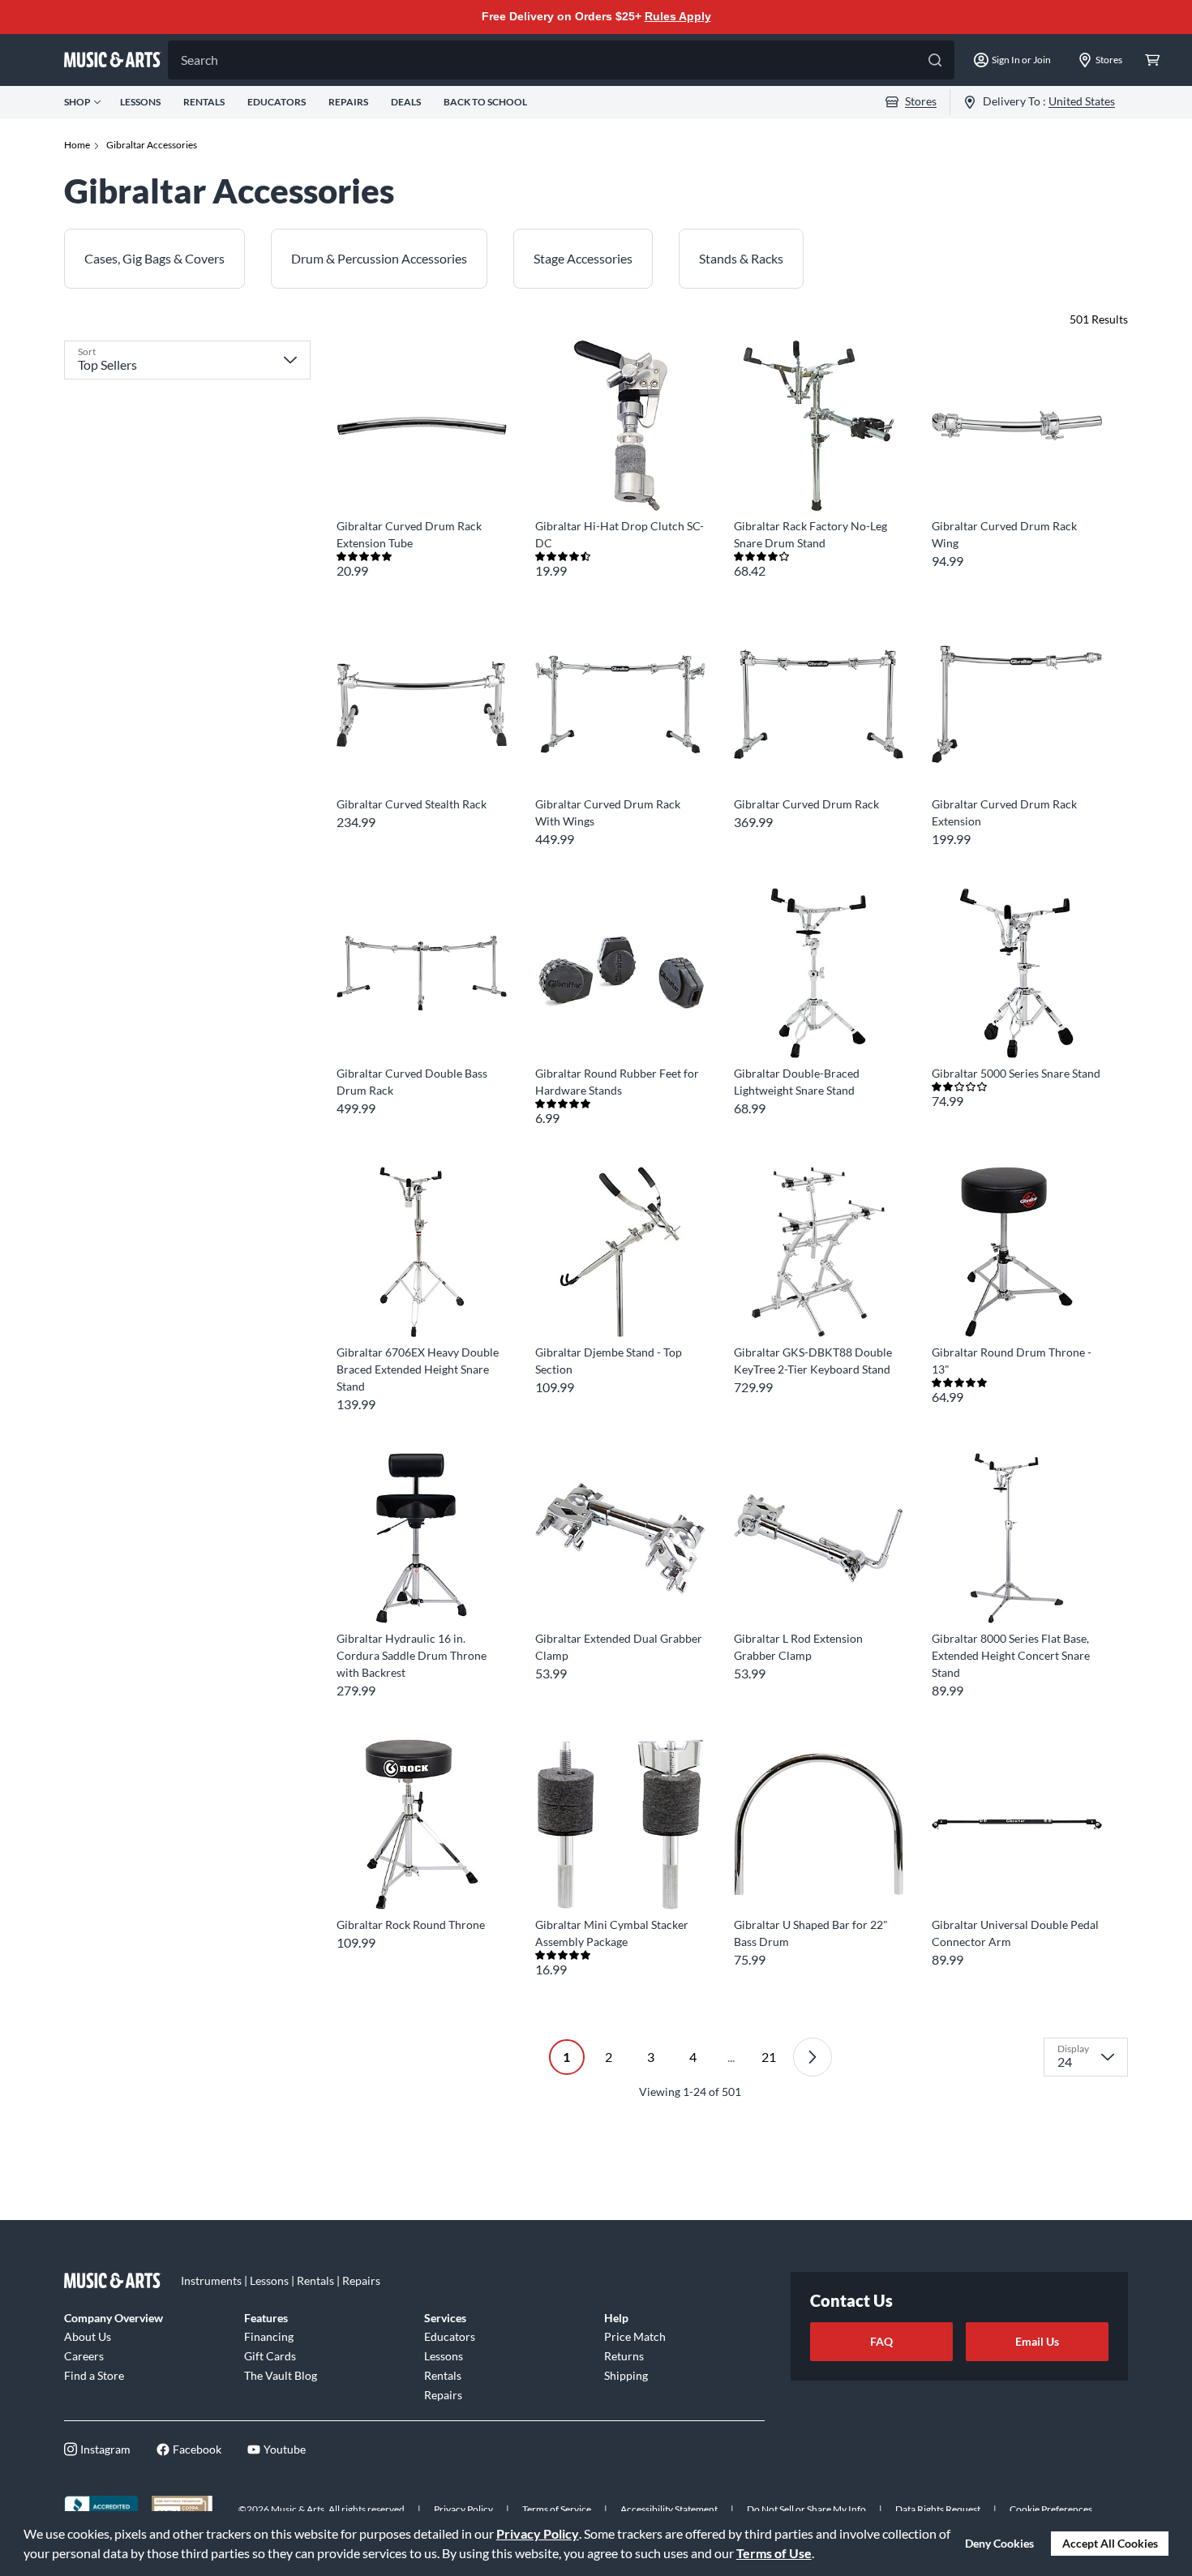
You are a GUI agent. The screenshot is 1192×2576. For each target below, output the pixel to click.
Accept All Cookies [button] (1110, 2543)
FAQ (881, 2341)
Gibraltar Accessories (152, 145)
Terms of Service (557, 2509)
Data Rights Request (938, 2509)
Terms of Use (774, 2553)
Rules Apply (678, 16)
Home (77, 145)
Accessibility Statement (669, 2509)
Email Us (1037, 2341)
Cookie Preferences (1051, 2509)
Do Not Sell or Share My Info (806, 2509)
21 (769, 2057)
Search (199, 60)
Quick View (421, 481)
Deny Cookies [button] (999, 2543)
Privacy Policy (538, 2533)
